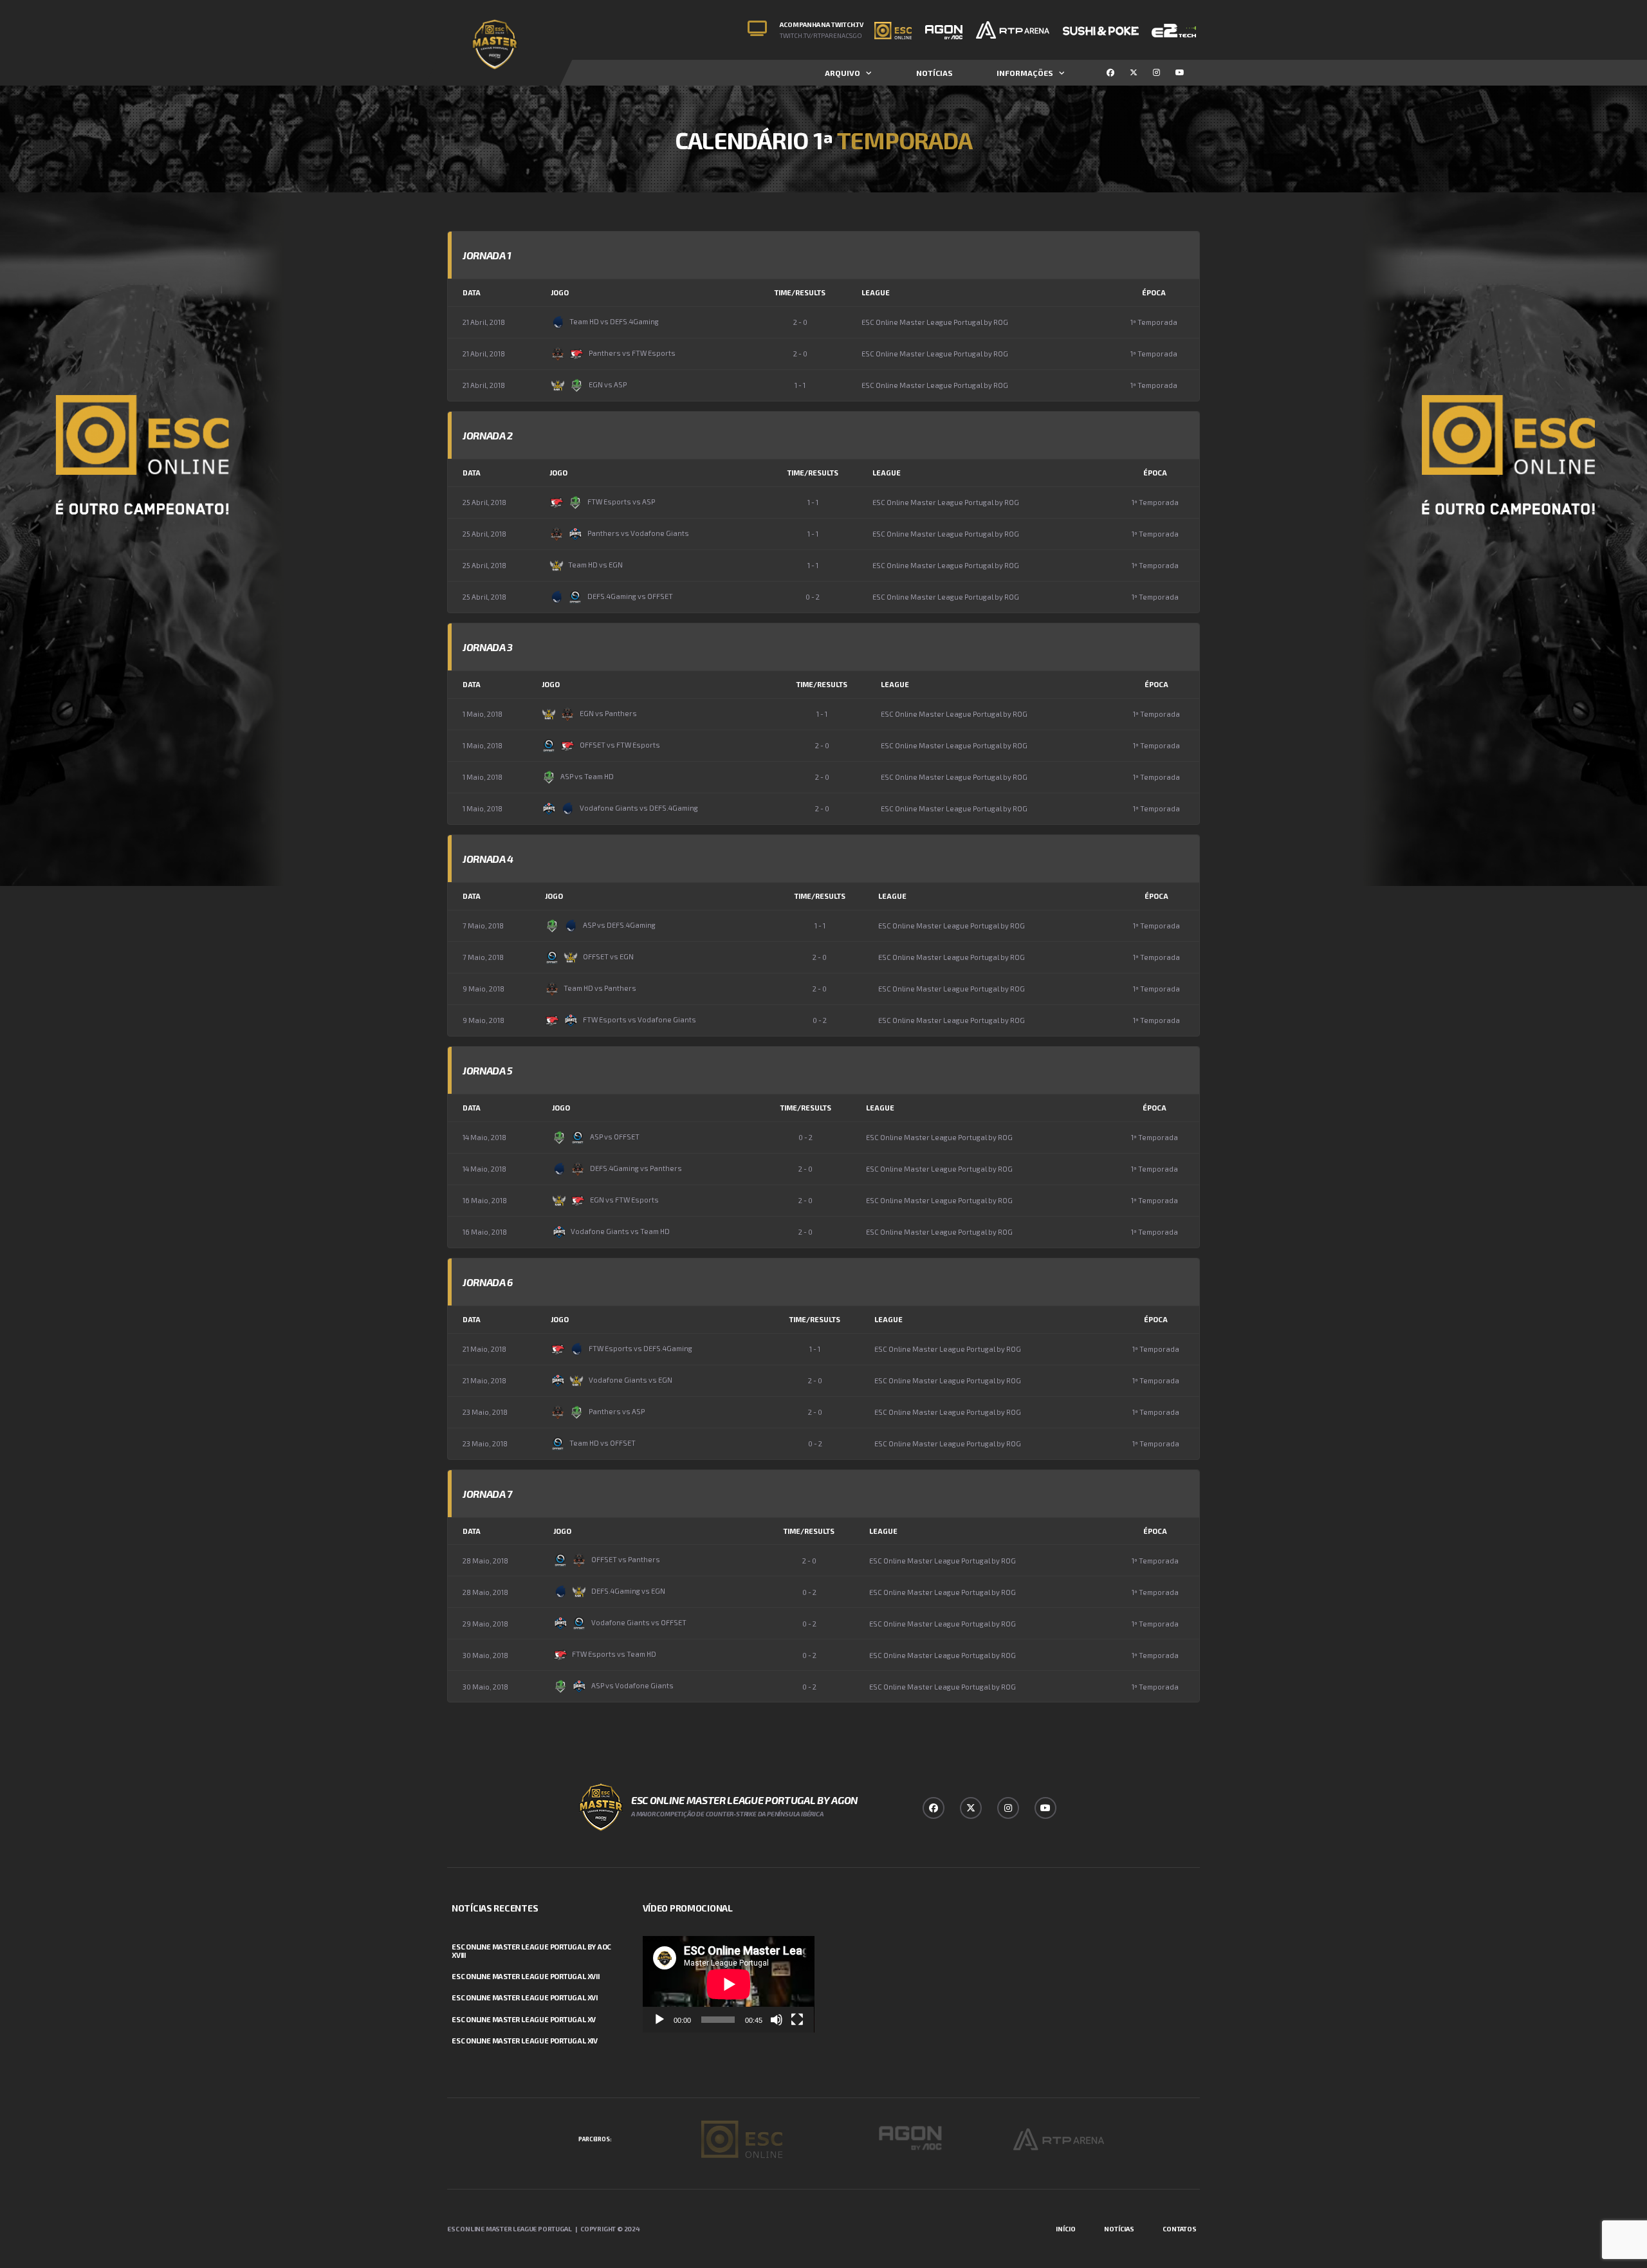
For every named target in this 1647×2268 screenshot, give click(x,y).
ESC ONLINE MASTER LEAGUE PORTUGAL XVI (525, 1997)
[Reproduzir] (659, 2020)
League (876, 292)
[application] (729, 1984)
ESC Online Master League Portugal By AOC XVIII (531, 1951)
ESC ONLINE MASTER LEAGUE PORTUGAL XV (524, 2019)
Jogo (560, 292)
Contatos (1180, 2229)
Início (1066, 2229)
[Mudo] (777, 2020)
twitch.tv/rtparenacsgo (821, 35)
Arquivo (842, 73)
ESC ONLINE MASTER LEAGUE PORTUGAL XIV (525, 2041)
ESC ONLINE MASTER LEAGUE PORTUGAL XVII (526, 1976)
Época (1154, 292)
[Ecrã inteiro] (797, 2020)
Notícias (934, 73)
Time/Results (800, 292)
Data (472, 292)
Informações (1025, 73)
